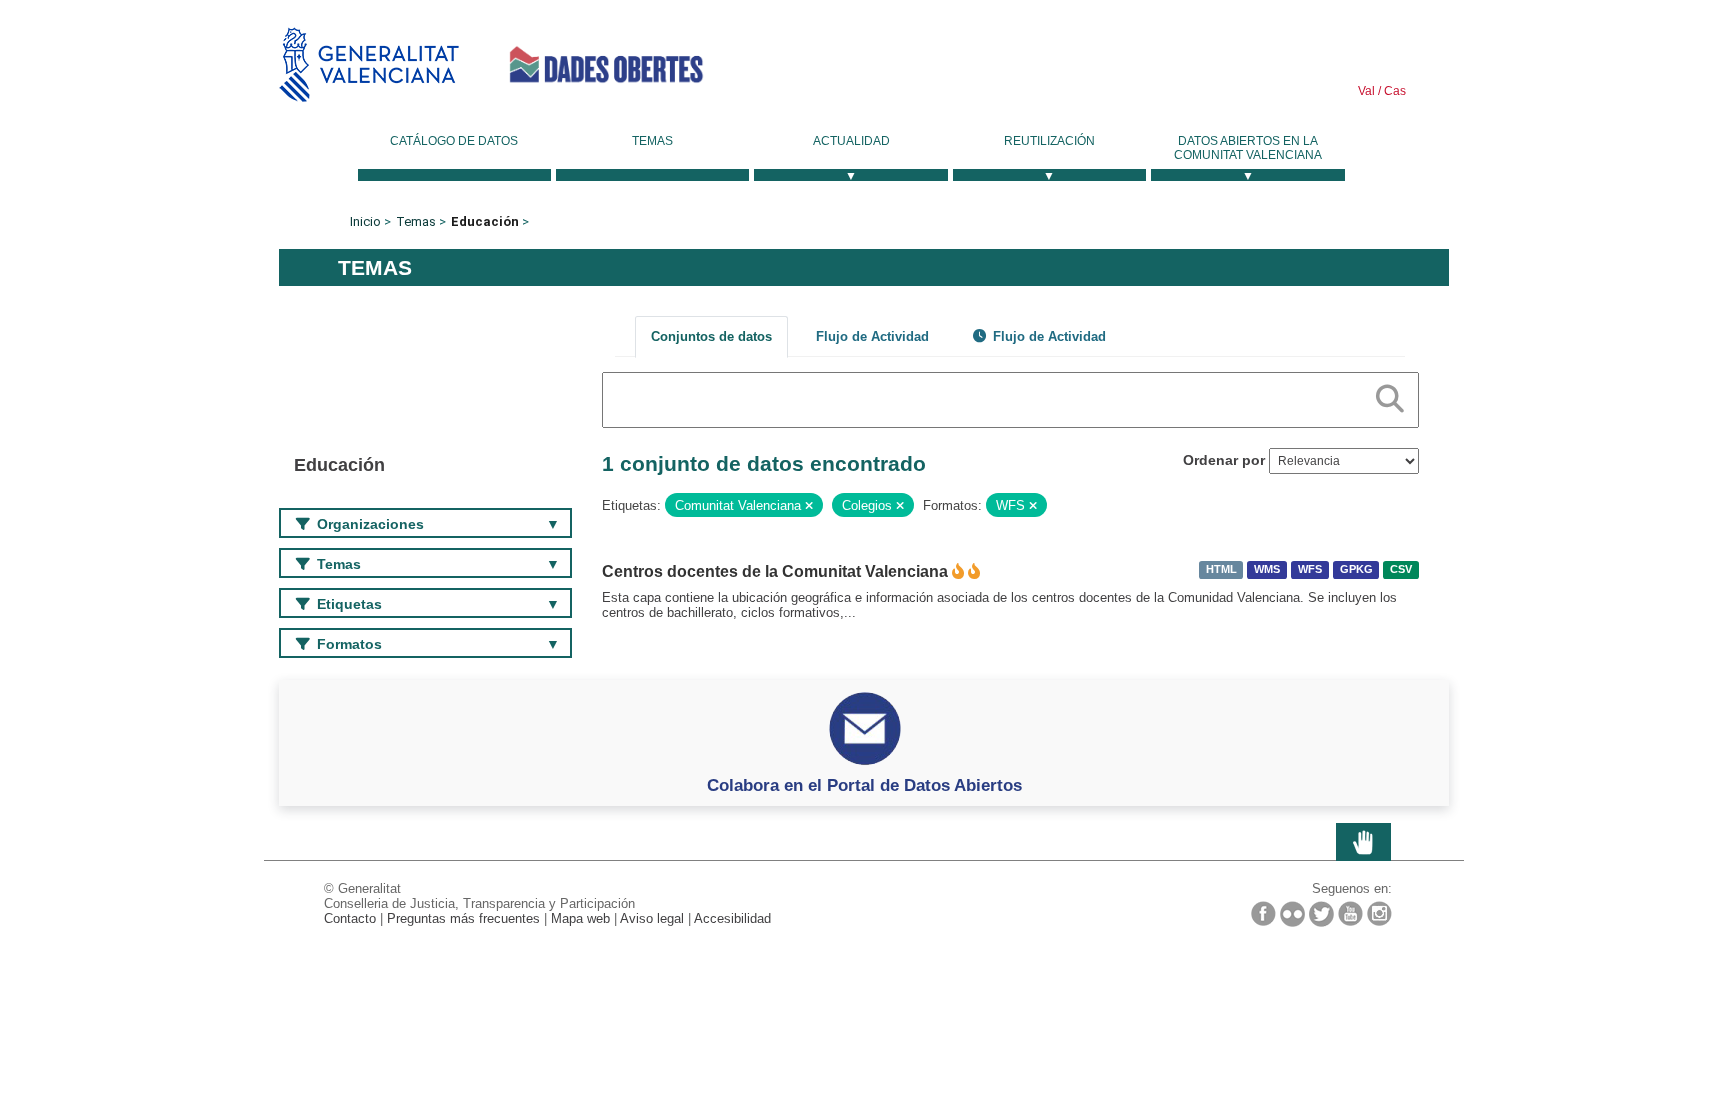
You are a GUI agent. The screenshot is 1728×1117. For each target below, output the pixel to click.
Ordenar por (1224, 460)
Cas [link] (1393, 91)
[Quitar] (809, 506)
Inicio (365, 221)
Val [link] (1366, 91)
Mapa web (580, 918)
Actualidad (851, 141)
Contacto (350, 918)
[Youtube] (1350, 913)
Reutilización (1049, 141)
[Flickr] (1292, 914)
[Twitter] (1321, 914)
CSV (1401, 570)
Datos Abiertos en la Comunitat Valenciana (1248, 148)
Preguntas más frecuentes (463, 918)
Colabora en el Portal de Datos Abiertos (864, 785)
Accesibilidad (732, 918)
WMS (1267, 570)
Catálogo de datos (454, 141)
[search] (1390, 395)
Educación (485, 221)
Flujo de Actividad (872, 336)
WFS (1310, 570)
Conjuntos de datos (711, 336)
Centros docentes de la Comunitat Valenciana (775, 571)
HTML (1221, 570)
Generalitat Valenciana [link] (369, 64)
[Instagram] (1379, 913)
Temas (652, 141)
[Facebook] (1263, 913)
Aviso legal (652, 918)
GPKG (1356, 570)
